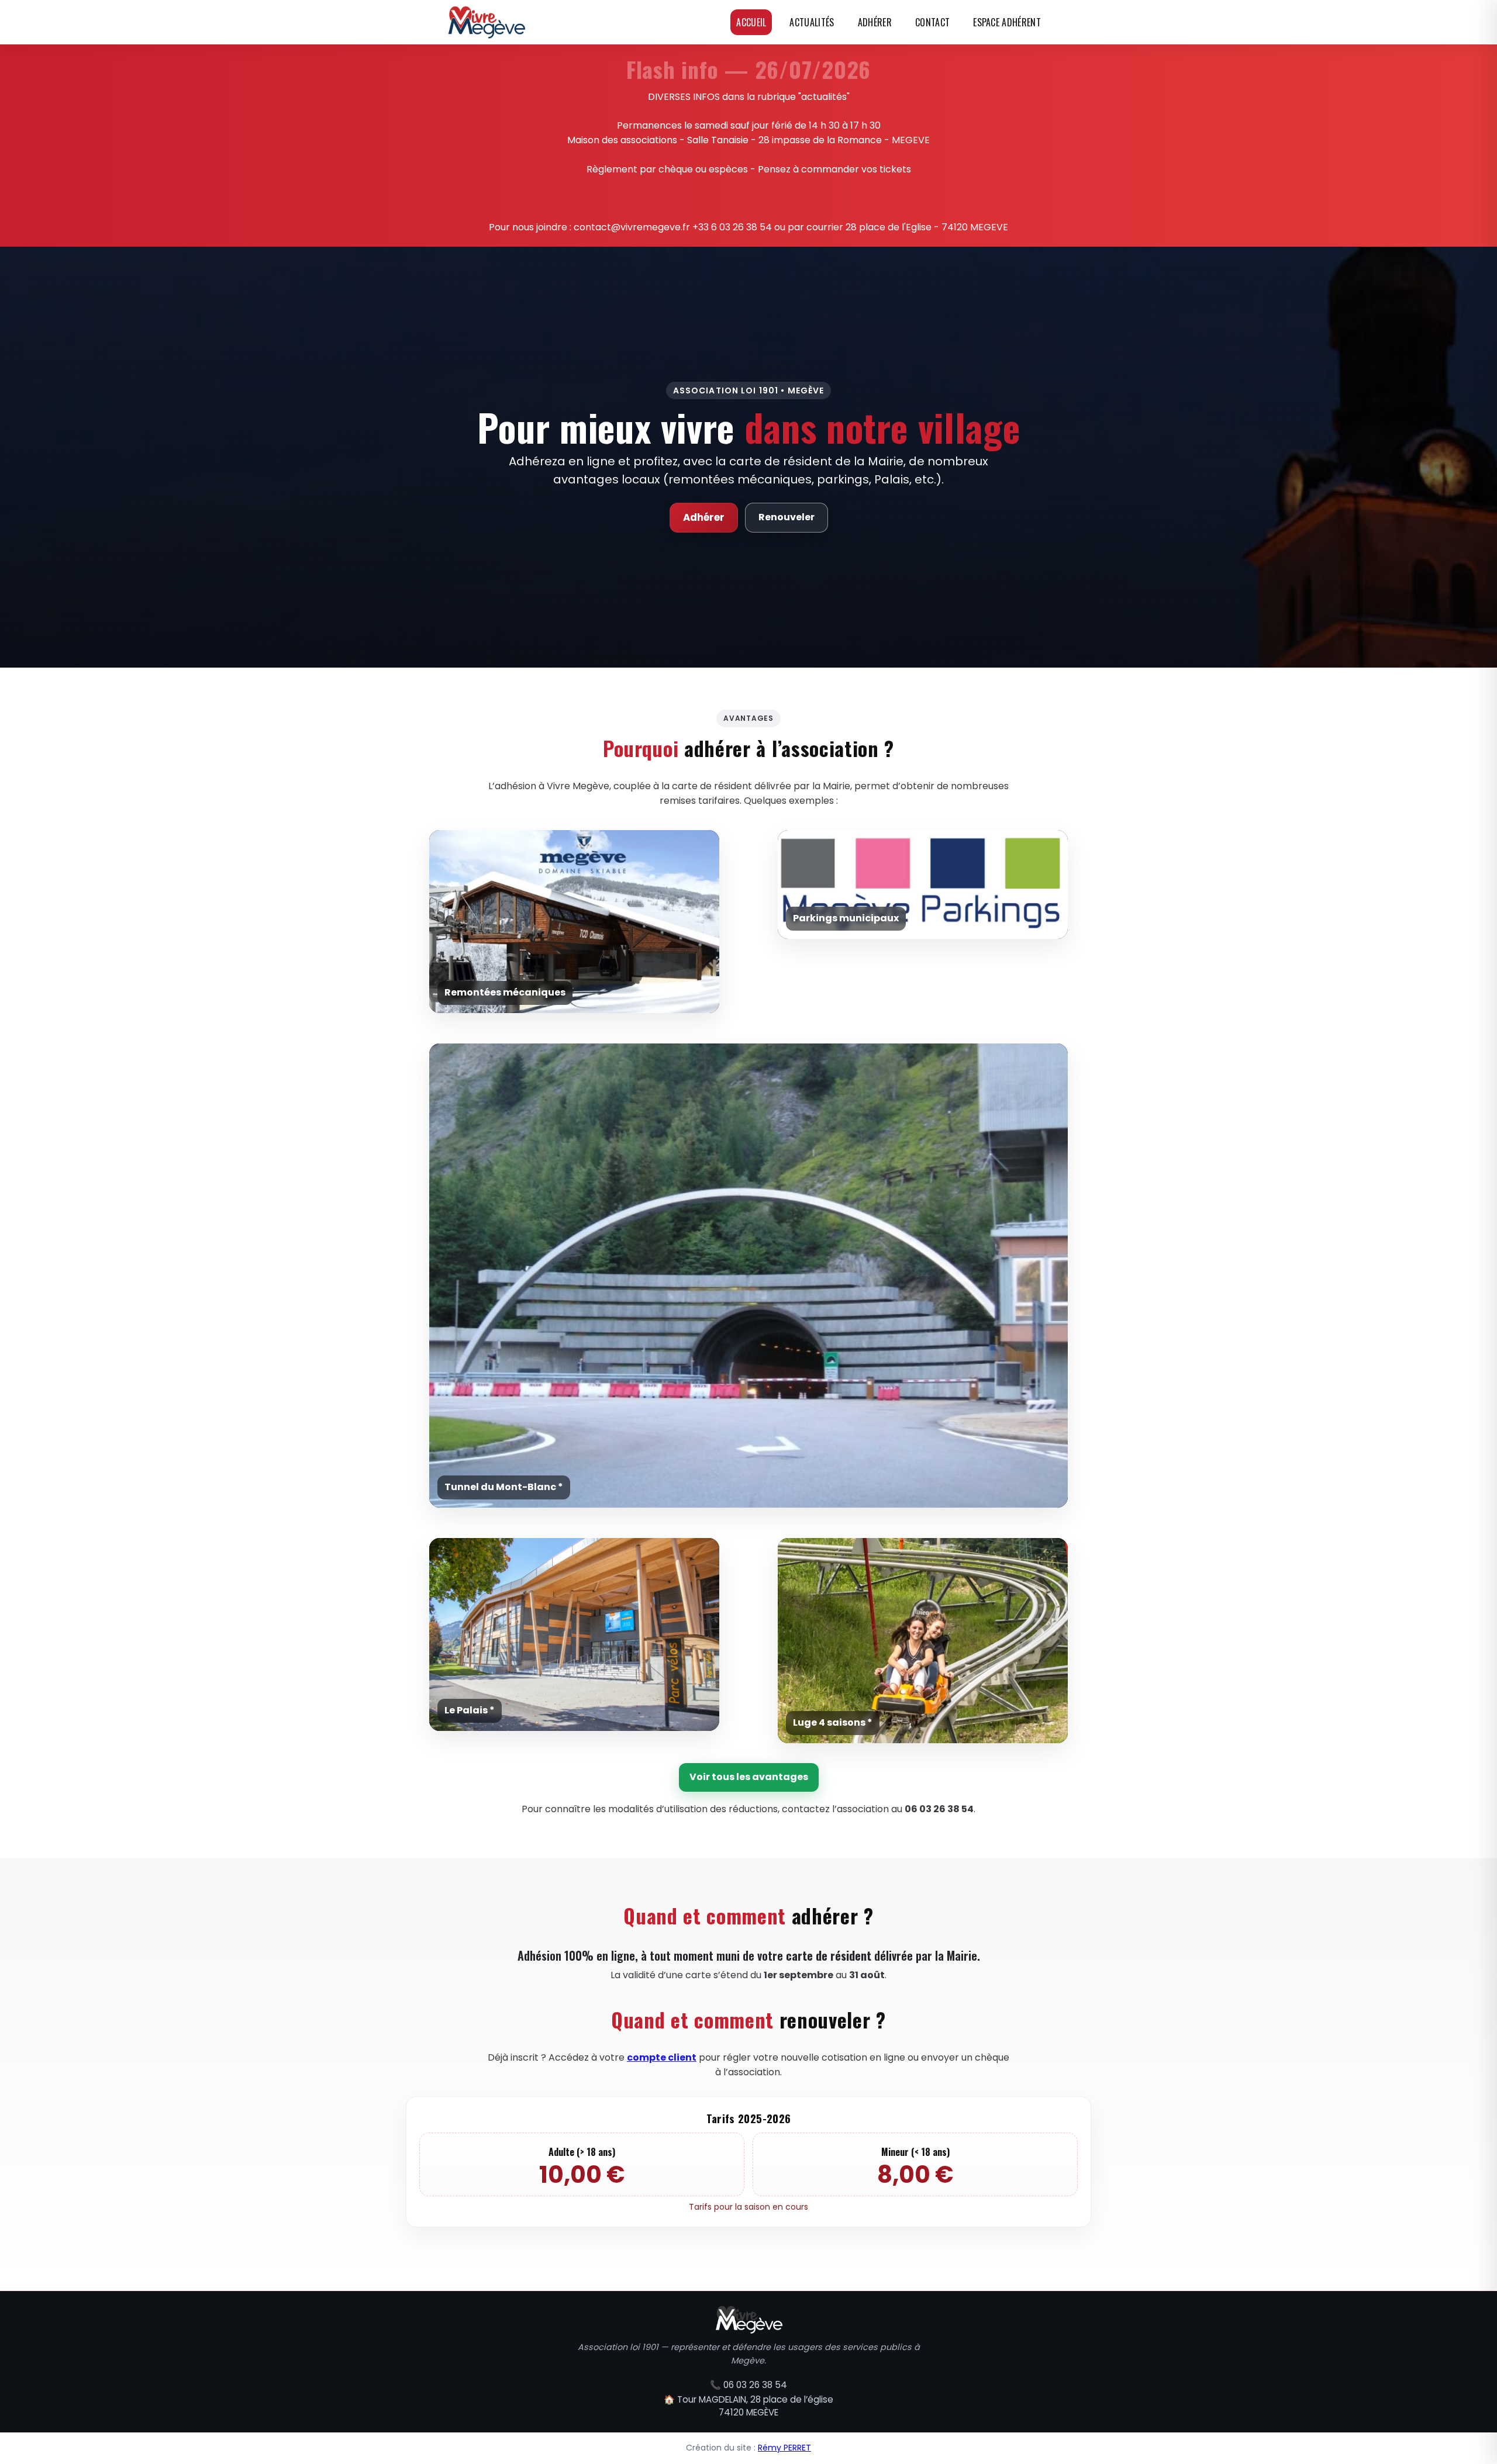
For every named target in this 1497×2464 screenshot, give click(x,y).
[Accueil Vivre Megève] (486, 22)
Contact (932, 22)
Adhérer (875, 22)
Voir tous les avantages (749, 1777)
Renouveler (787, 517)
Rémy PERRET (784, 2448)
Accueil (751, 22)
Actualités (812, 22)
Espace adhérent (1007, 22)
